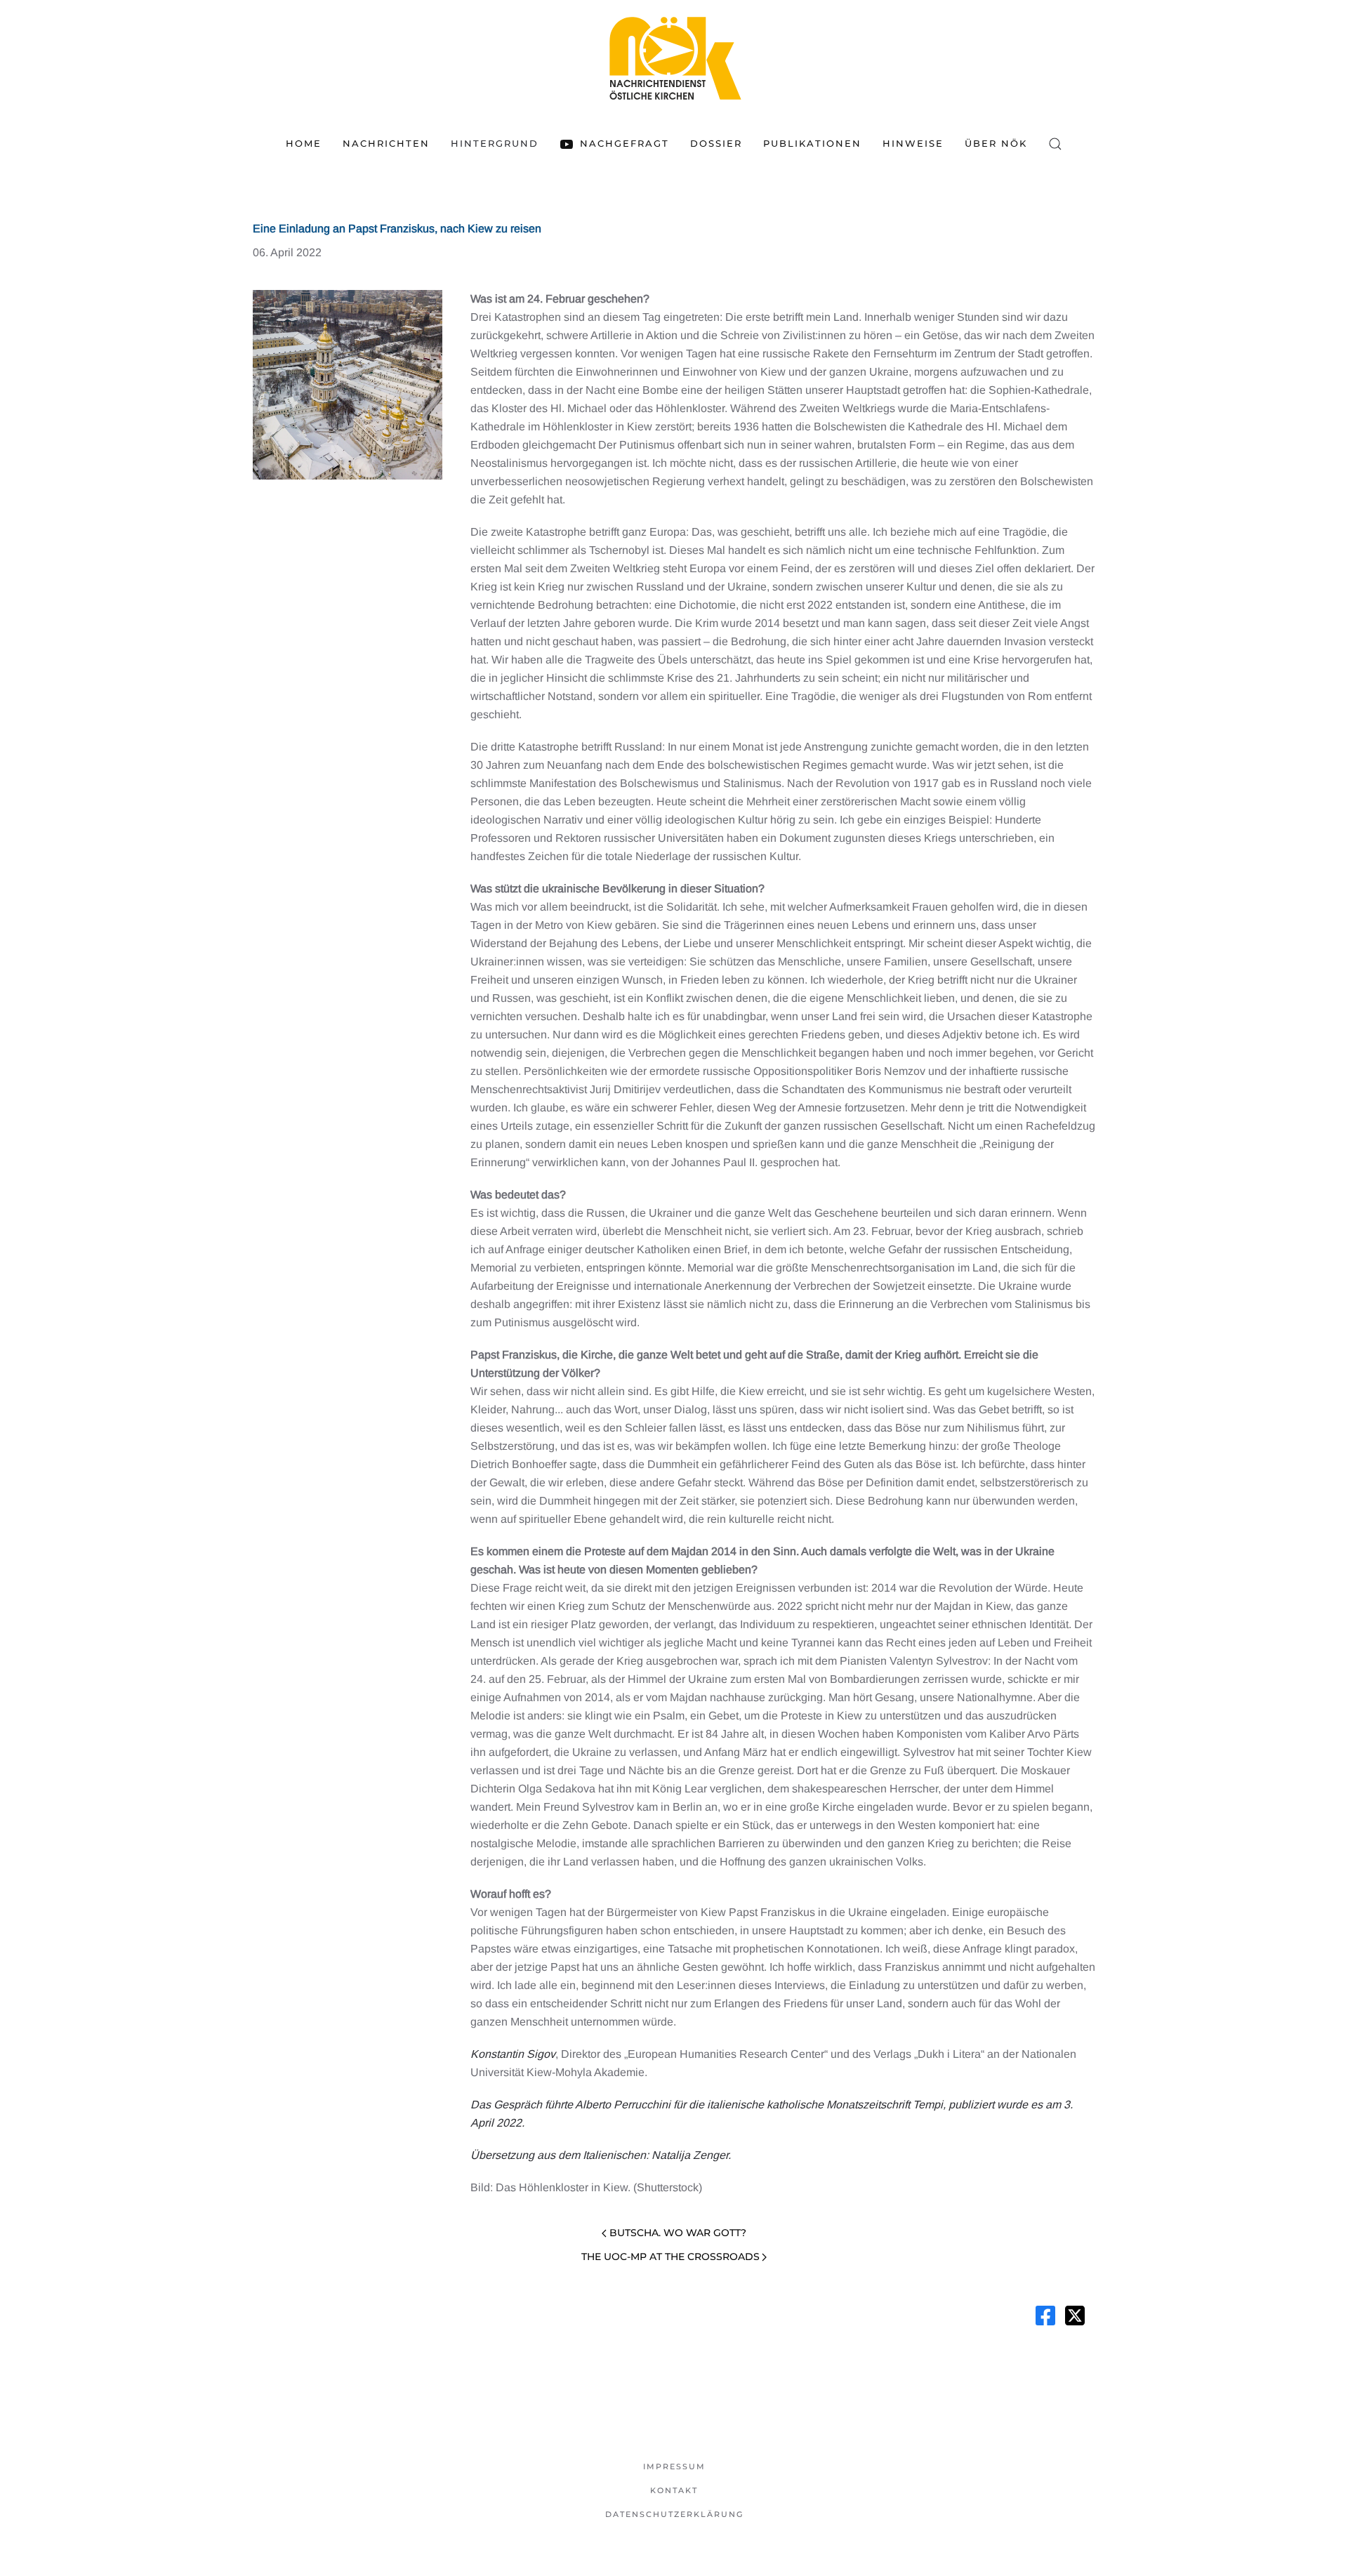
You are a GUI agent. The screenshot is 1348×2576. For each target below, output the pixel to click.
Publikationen (812, 143)
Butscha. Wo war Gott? (678, 2233)
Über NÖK (996, 143)
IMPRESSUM (674, 2466)
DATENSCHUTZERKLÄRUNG (674, 2514)
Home (304, 143)
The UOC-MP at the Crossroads (670, 2257)
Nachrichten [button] (386, 143)
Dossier (716, 143)
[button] (1055, 144)
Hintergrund (495, 143)
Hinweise (913, 143)
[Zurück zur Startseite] (674, 58)
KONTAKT (674, 2490)
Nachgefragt (624, 143)
